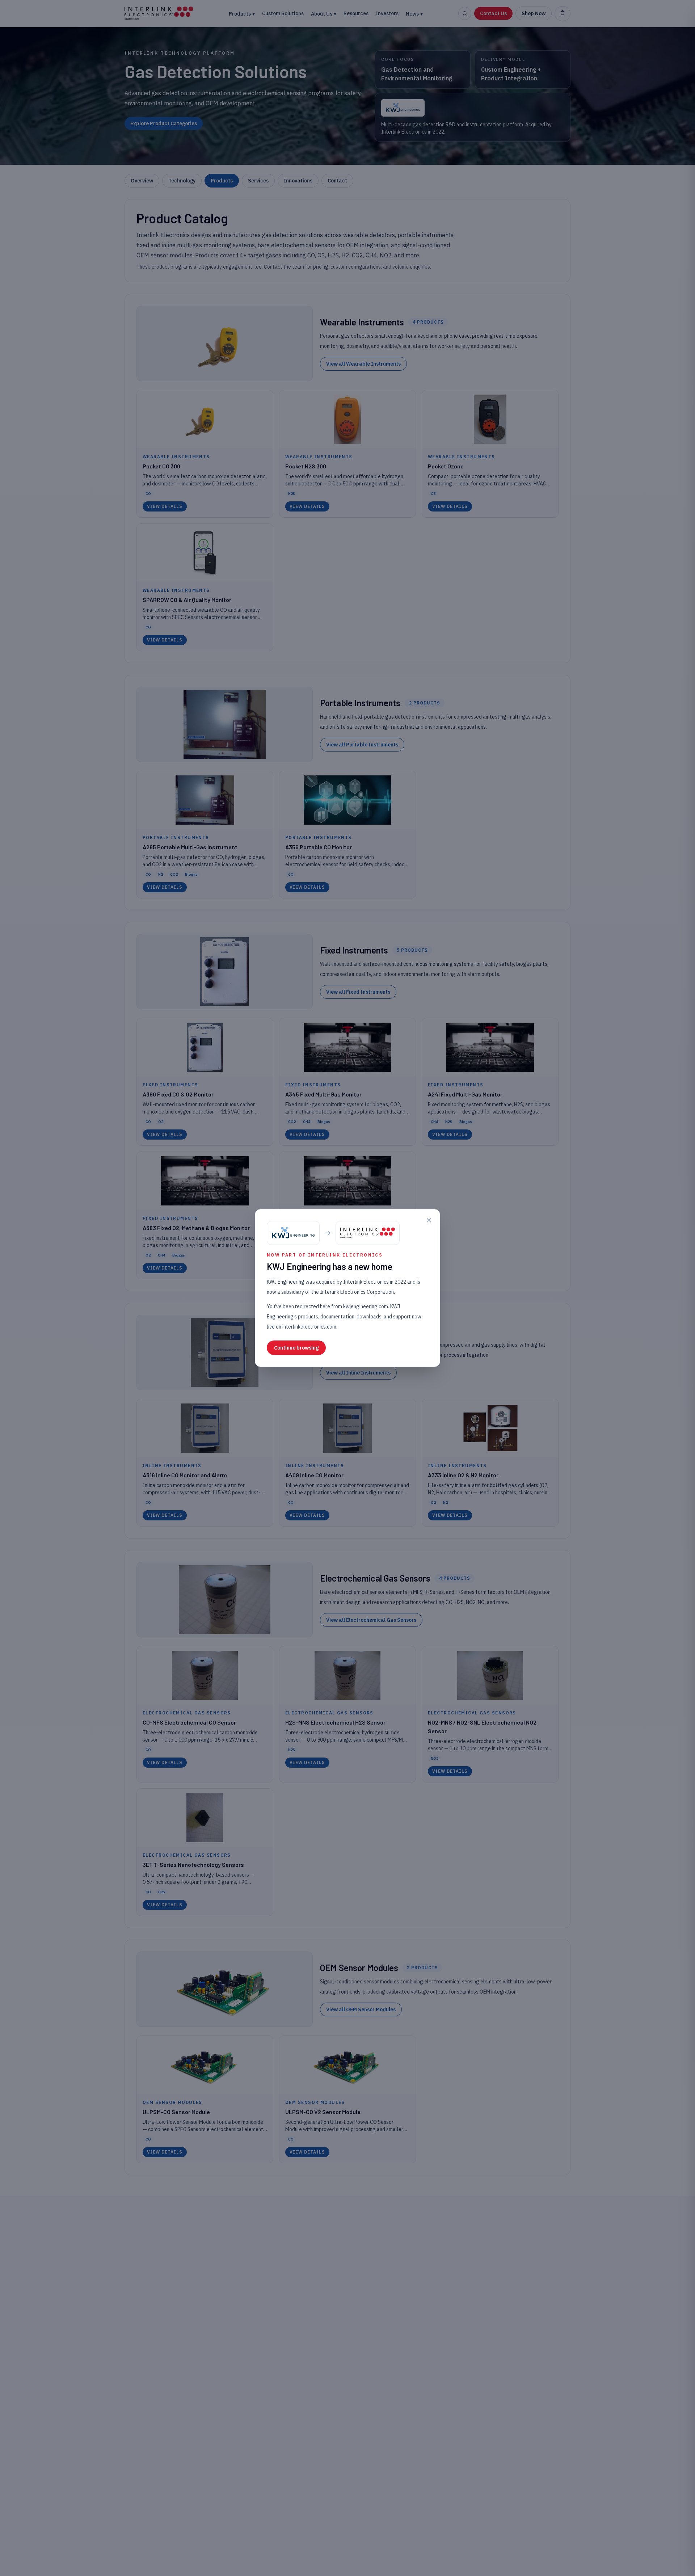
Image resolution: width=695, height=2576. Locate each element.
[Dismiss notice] (429, 1220)
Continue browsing (296, 1348)
